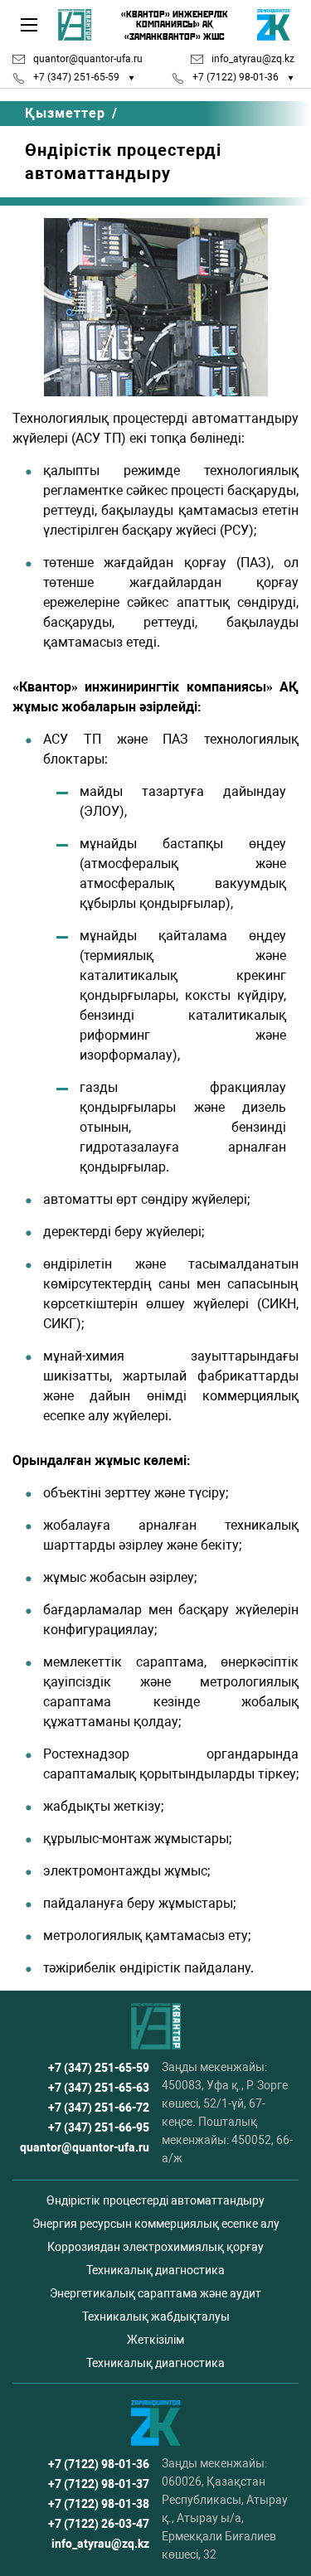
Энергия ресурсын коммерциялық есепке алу (156, 2224)
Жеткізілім (155, 2340)
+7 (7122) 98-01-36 (236, 77)
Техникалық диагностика (155, 2270)
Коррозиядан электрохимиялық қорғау (155, 2247)
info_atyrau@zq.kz (253, 59)
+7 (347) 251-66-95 (99, 2127)
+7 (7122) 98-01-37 (99, 2484)
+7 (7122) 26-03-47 (99, 2524)
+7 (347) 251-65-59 (76, 77)
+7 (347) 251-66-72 (99, 2108)
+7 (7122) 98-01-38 (99, 2504)
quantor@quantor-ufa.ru (88, 59)
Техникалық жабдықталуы (156, 2316)
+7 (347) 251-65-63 (99, 2088)
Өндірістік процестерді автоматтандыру (155, 2200)
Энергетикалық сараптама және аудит (155, 2293)
